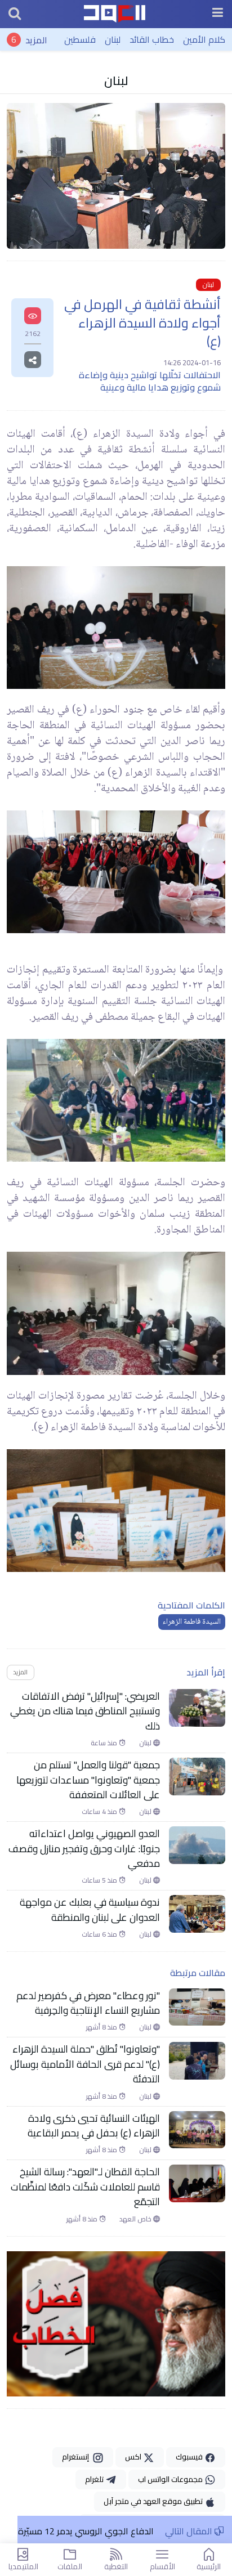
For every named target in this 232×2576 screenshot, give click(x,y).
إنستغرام (77, 2457)
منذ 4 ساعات (100, 1812)
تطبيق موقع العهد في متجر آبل (154, 2501)
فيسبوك (190, 2457)
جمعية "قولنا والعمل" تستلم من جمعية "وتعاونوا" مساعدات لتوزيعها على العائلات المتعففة (88, 1780)
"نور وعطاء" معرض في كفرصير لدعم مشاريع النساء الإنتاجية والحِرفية (88, 2003)
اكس (134, 2457)
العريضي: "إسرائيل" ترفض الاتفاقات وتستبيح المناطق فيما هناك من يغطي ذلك (85, 1711)
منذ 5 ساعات (100, 1880)
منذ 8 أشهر (102, 2027)
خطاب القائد (152, 39)
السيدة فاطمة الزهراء (192, 1622)
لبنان (113, 39)
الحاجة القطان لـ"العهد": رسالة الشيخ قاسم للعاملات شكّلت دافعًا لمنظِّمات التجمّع (85, 2187)
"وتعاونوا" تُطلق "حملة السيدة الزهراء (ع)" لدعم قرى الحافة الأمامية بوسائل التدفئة (85, 2064)
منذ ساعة (105, 1743)
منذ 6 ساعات (100, 1934)
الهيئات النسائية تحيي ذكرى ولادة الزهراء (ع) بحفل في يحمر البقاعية (94, 2126)
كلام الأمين (204, 39)
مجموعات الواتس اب (171, 2479)
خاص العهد (136, 2219)
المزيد (36, 39)
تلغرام (95, 2479)
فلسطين (80, 39)
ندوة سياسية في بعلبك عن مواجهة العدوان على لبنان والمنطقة (90, 1910)
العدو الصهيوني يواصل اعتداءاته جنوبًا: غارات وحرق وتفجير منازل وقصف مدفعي (84, 1849)
